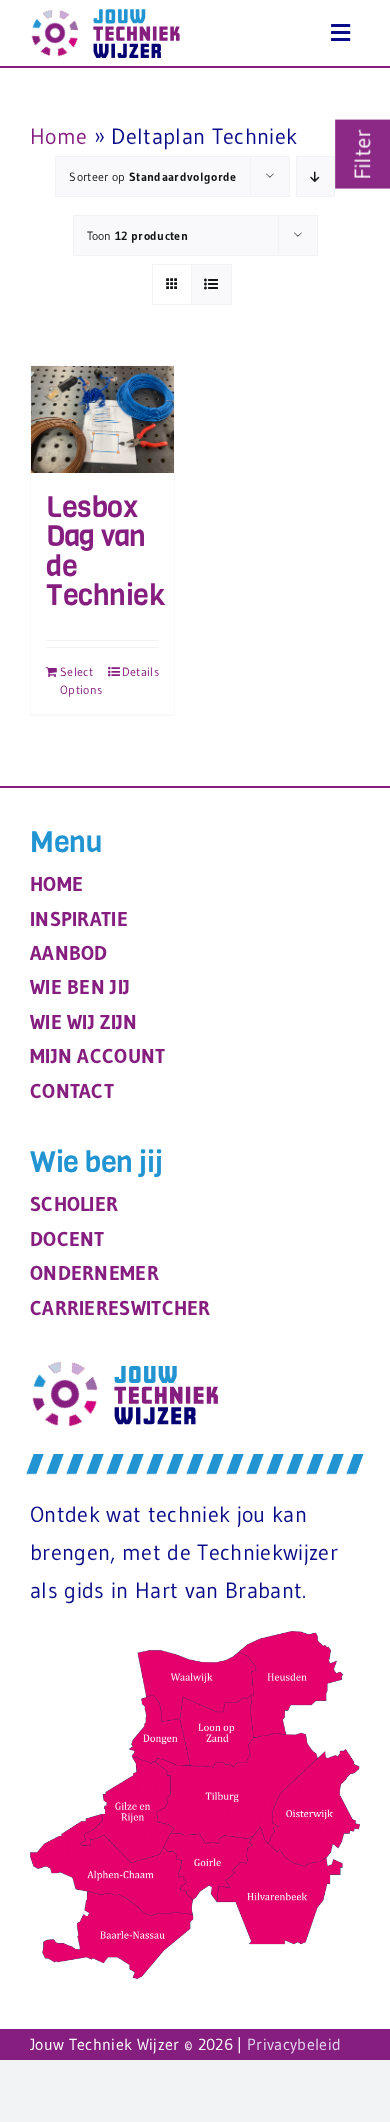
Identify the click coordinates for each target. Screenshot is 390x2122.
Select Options (80, 680)
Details (140, 671)
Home (58, 136)
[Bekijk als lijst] (211, 284)
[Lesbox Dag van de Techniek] (102, 419)
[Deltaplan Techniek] (340, 33)
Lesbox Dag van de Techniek (105, 551)
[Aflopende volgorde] (315, 176)
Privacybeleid (294, 2044)
